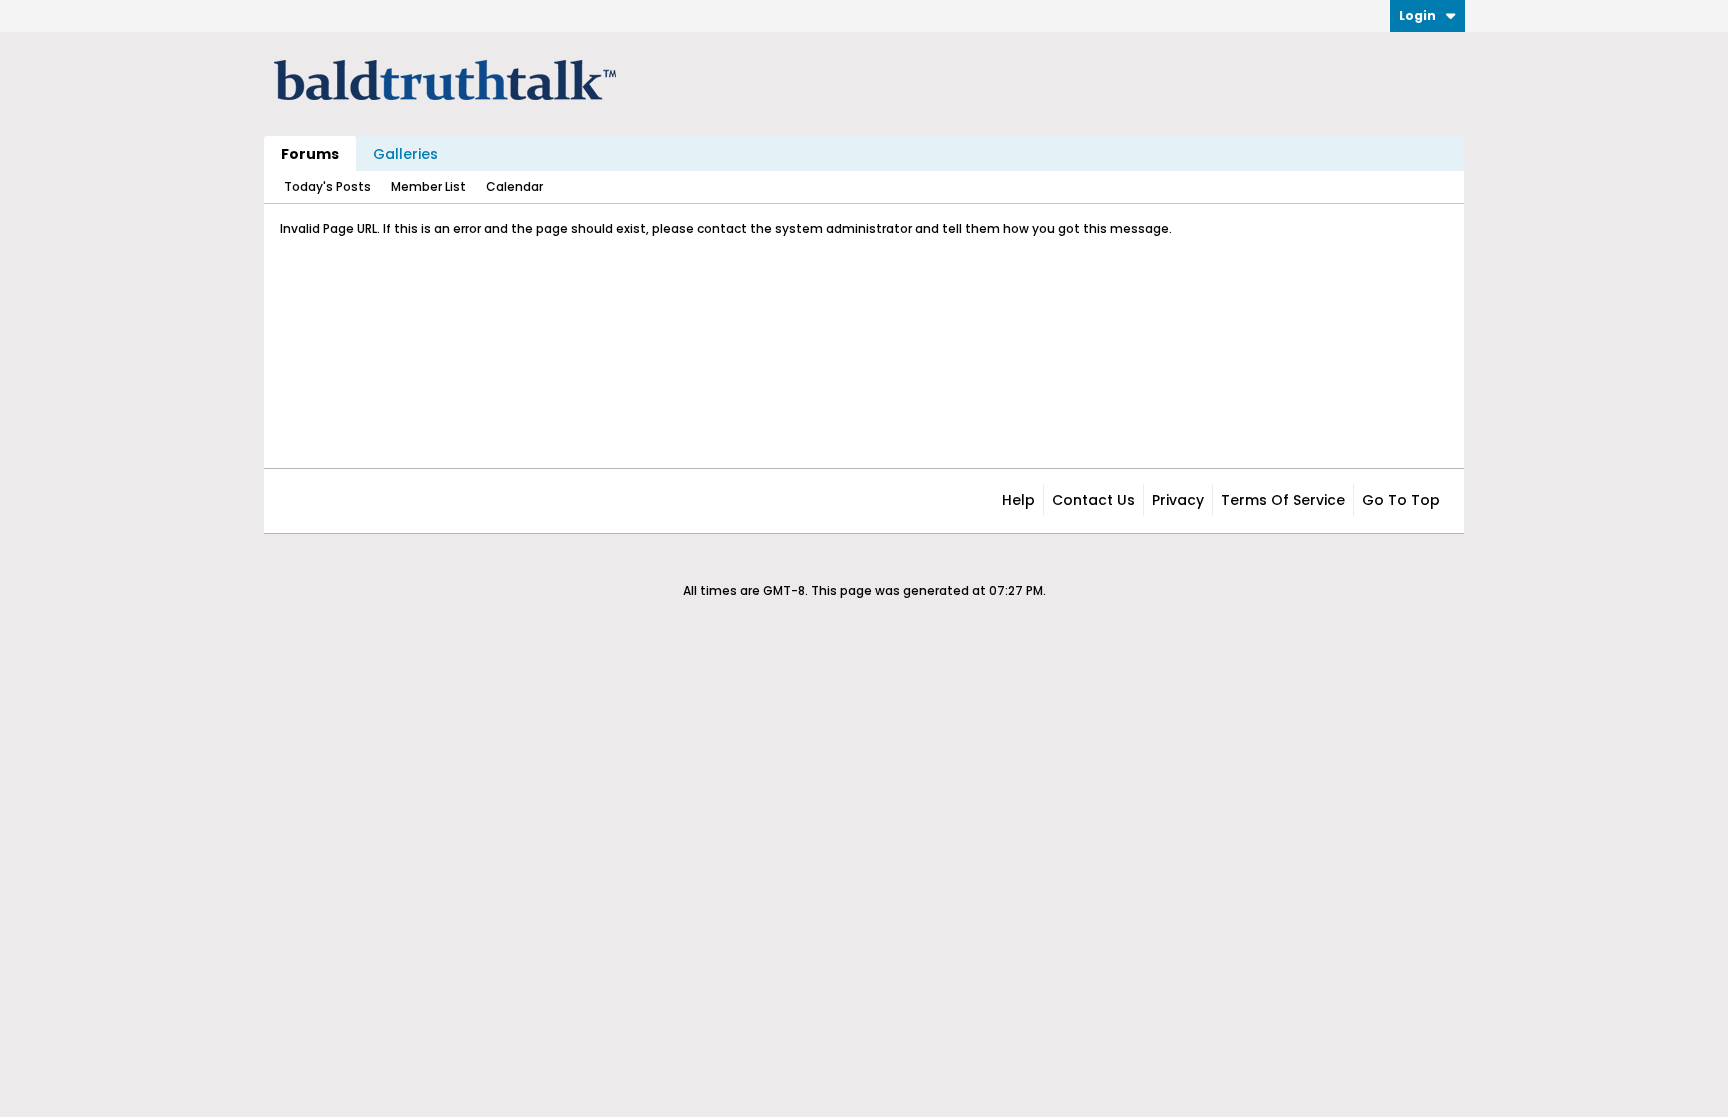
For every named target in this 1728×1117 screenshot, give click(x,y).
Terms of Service (1283, 500)
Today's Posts (327, 186)
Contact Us (1093, 500)
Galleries (405, 154)
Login (1417, 15)
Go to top (1401, 500)
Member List (428, 186)
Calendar (514, 186)
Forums (310, 154)
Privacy (1178, 500)
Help (1018, 500)
